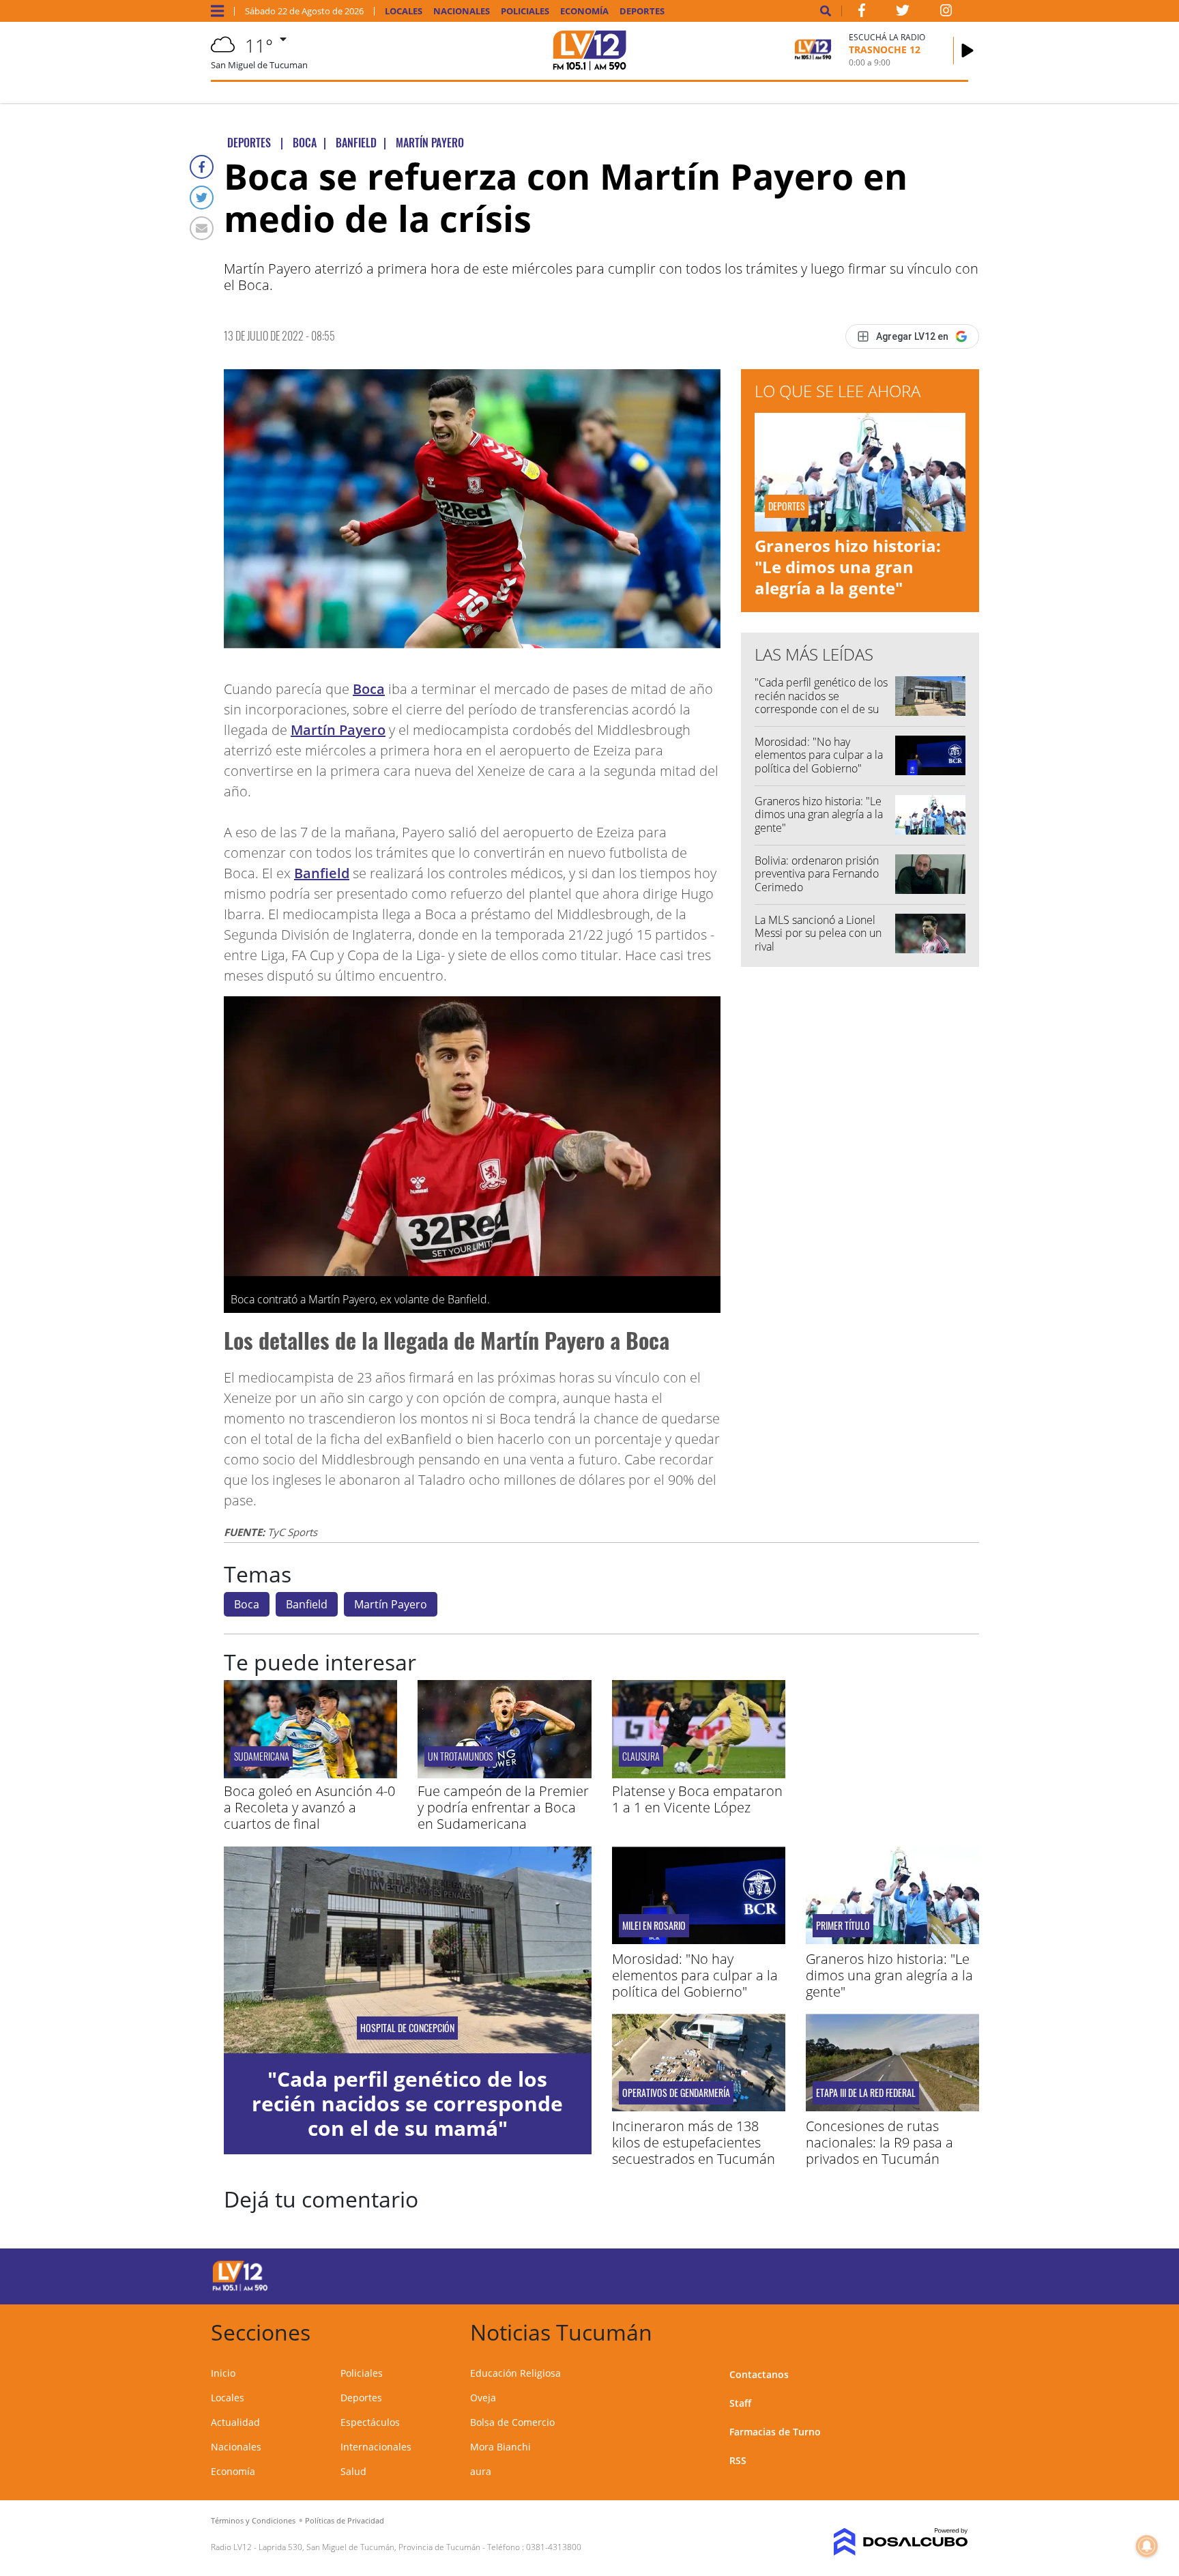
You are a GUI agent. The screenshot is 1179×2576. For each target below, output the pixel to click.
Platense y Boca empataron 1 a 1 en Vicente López (697, 1799)
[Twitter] (202, 198)
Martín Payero (338, 730)
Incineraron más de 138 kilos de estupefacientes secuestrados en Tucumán (694, 2142)
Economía (584, 11)
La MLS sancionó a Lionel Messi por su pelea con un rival (818, 933)
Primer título (843, 1926)
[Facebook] (202, 167)
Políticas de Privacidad (345, 2520)
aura (481, 2471)
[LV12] (240, 2289)
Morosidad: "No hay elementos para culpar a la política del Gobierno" (819, 755)
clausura (641, 1756)
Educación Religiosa (515, 2373)
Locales (404, 11)
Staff (740, 2403)
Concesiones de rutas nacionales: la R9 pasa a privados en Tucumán (879, 2142)
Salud (353, 2471)
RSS (738, 2460)
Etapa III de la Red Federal (866, 2093)
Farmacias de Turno (775, 2432)
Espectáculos (370, 2422)
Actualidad (235, 2422)
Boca (369, 689)
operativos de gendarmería (676, 2093)
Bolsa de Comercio (512, 2422)
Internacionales (376, 2447)
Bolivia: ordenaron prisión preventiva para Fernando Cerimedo (817, 873)
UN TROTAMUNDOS (460, 1756)
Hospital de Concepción (407, 2028)
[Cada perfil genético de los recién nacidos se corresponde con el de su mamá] (408, 1950)
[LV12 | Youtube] (872, 2274)
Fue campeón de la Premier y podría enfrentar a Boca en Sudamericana (503, 1807)
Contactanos (759, 2374)
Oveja (483, 2398)
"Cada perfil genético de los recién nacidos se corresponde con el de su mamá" (821, 702)
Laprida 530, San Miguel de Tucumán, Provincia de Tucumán (369, 2547)
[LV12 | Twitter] (903, 13)
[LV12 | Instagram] (946, 13)
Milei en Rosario (654, 1926)
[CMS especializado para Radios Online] (881, 2542)
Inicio (223, 2373)
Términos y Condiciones (253, 2520)
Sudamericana (262, 1756)
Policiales (525, 11)
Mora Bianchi (500, 2447)
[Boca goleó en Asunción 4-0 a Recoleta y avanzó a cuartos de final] (310, 1774)
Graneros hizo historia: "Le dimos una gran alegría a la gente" (848, 567)
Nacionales (462, 11)
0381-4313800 (554, 2547)
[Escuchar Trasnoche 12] (967, 50)
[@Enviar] (202, 228)
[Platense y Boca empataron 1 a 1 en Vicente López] (699, 1774)
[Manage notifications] (1147, 2546)
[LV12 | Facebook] (862, 13)
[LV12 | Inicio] (953, 2330)
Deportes (642, 11)
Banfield (322, 873)
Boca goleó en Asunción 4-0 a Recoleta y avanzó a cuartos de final (309, 1807)
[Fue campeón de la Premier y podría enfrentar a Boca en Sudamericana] (504, 1774)
